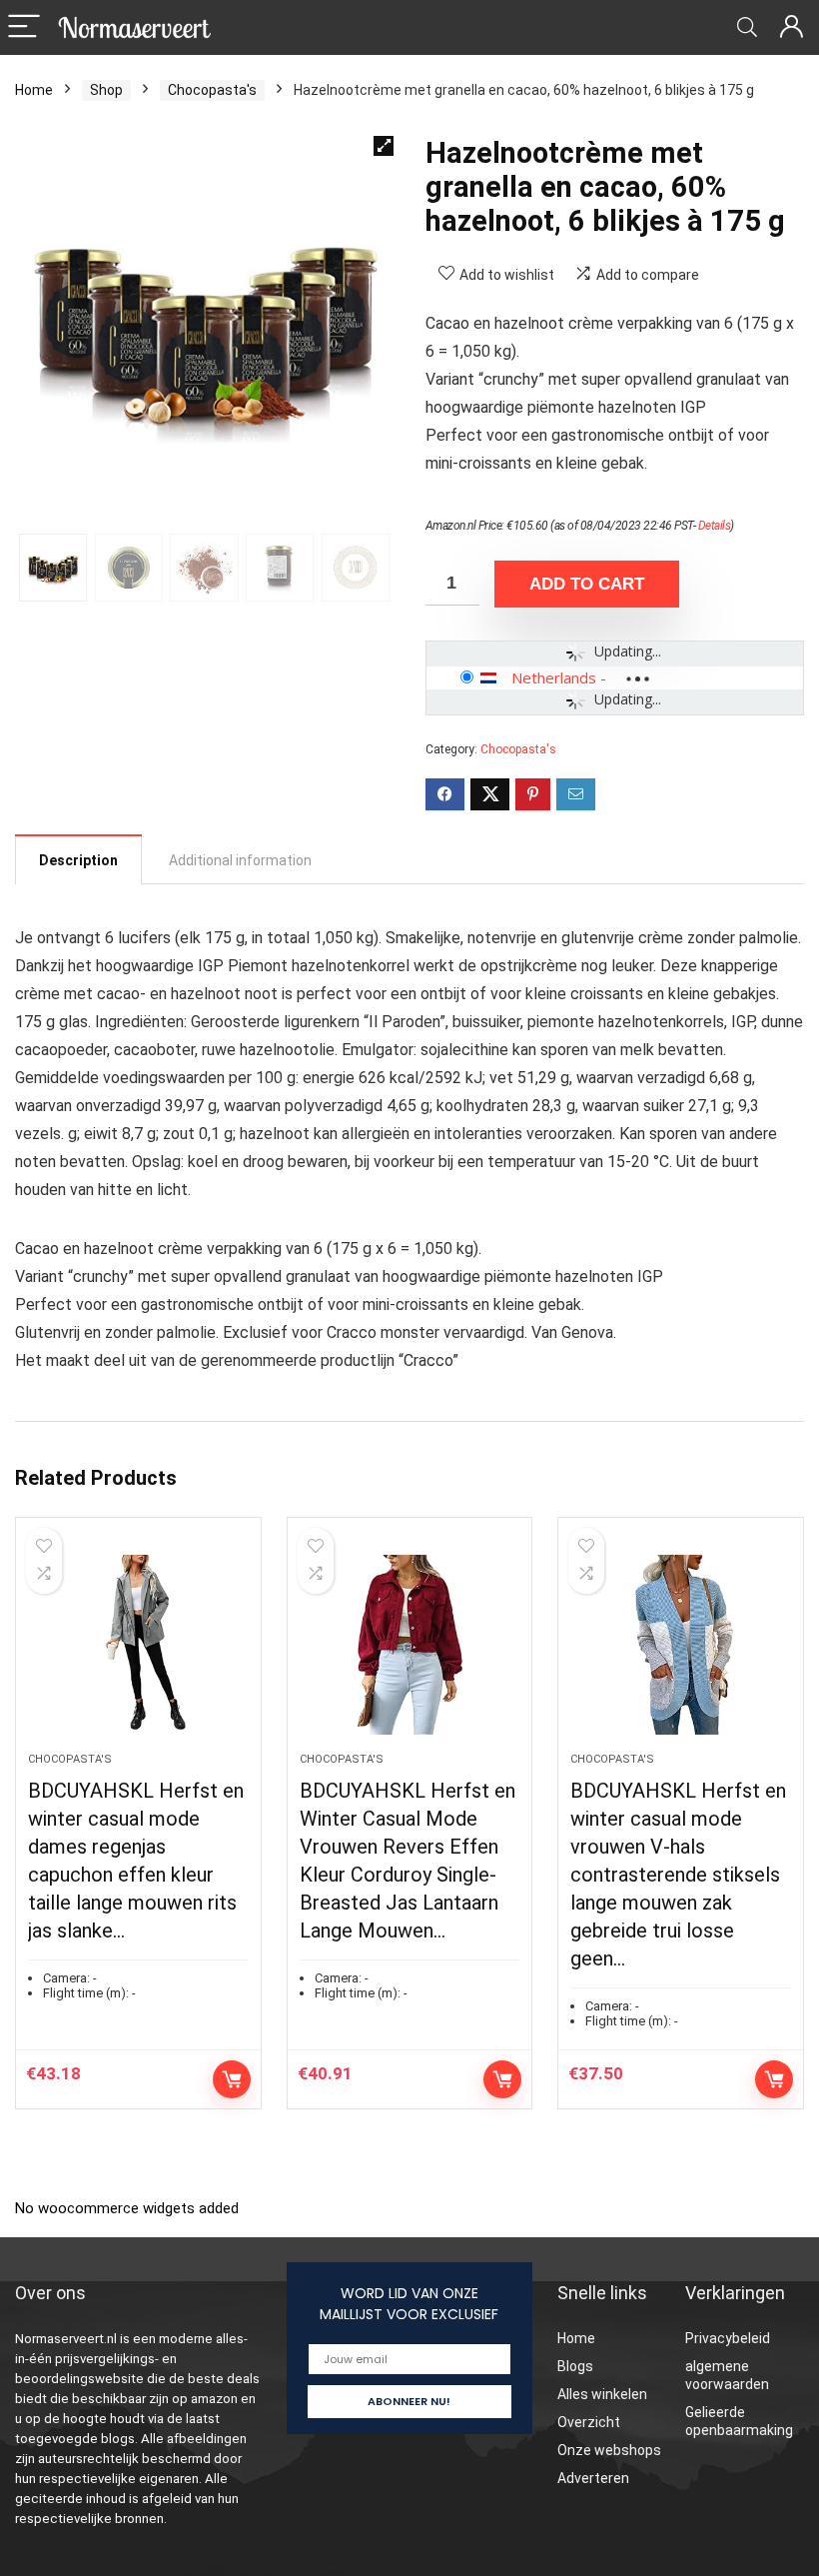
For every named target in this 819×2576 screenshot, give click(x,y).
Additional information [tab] (240, 860)
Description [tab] (78, 860)
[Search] (747, 27)
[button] (384, 146)
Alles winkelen (602, 2394)
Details (715, 526)
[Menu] (24, 27)
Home (34, 90)
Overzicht (589, 2422)
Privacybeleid (728, 2338)
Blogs (575, 2366)
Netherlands (554, 677)
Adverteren (593, 2478)
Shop (106, 90)
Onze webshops (609, 2450)
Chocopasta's (212, 90)
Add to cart (587, 584)
